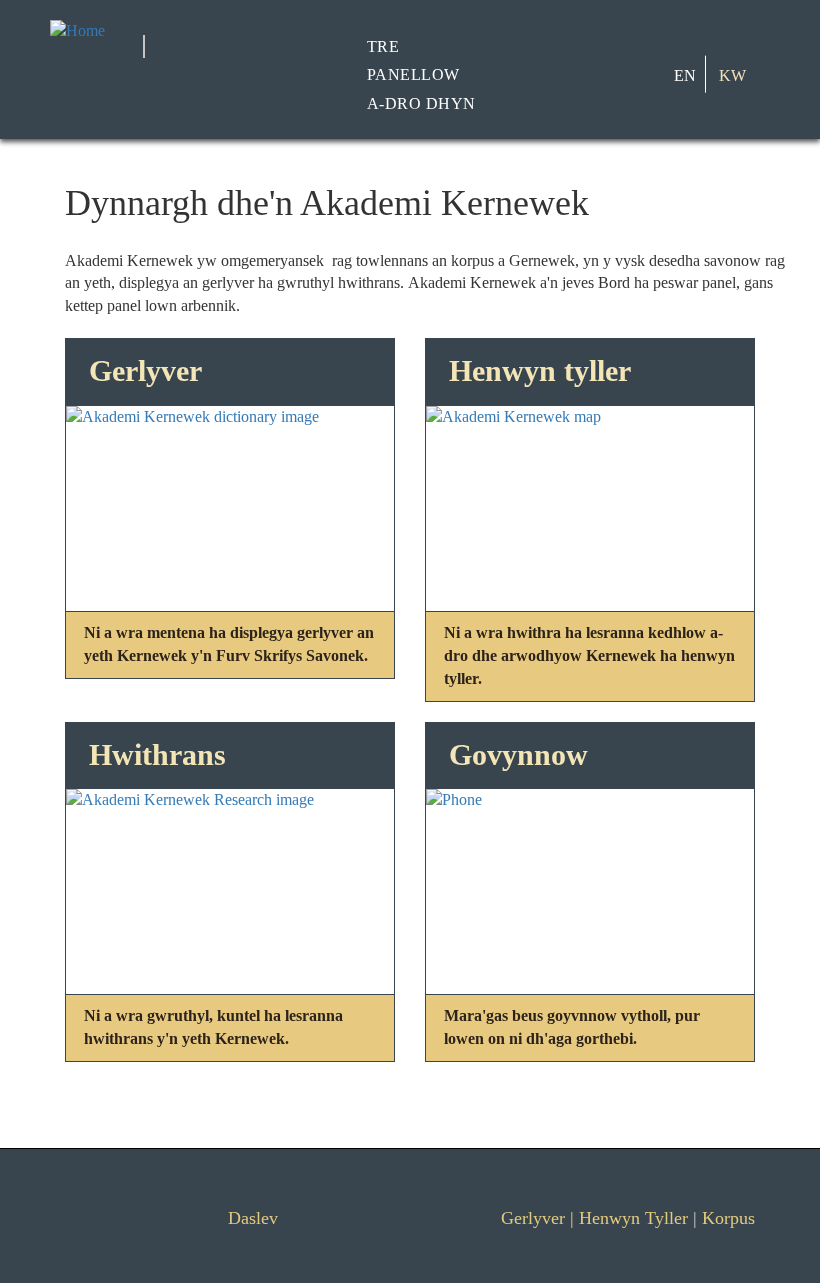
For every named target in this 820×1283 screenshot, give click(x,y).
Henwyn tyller (540, 370)
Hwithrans (157, 754)
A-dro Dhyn (421, 103)
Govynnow (518, 754)
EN (685, 74)
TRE (383, 45)
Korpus (728, 1218)
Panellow (413, 74)
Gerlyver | (540, 1218)
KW (732, 74)
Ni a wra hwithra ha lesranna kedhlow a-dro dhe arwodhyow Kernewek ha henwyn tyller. (589, 655)
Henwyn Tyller (633, 1218)
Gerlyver (145, 370)
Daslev (253, 1218)
